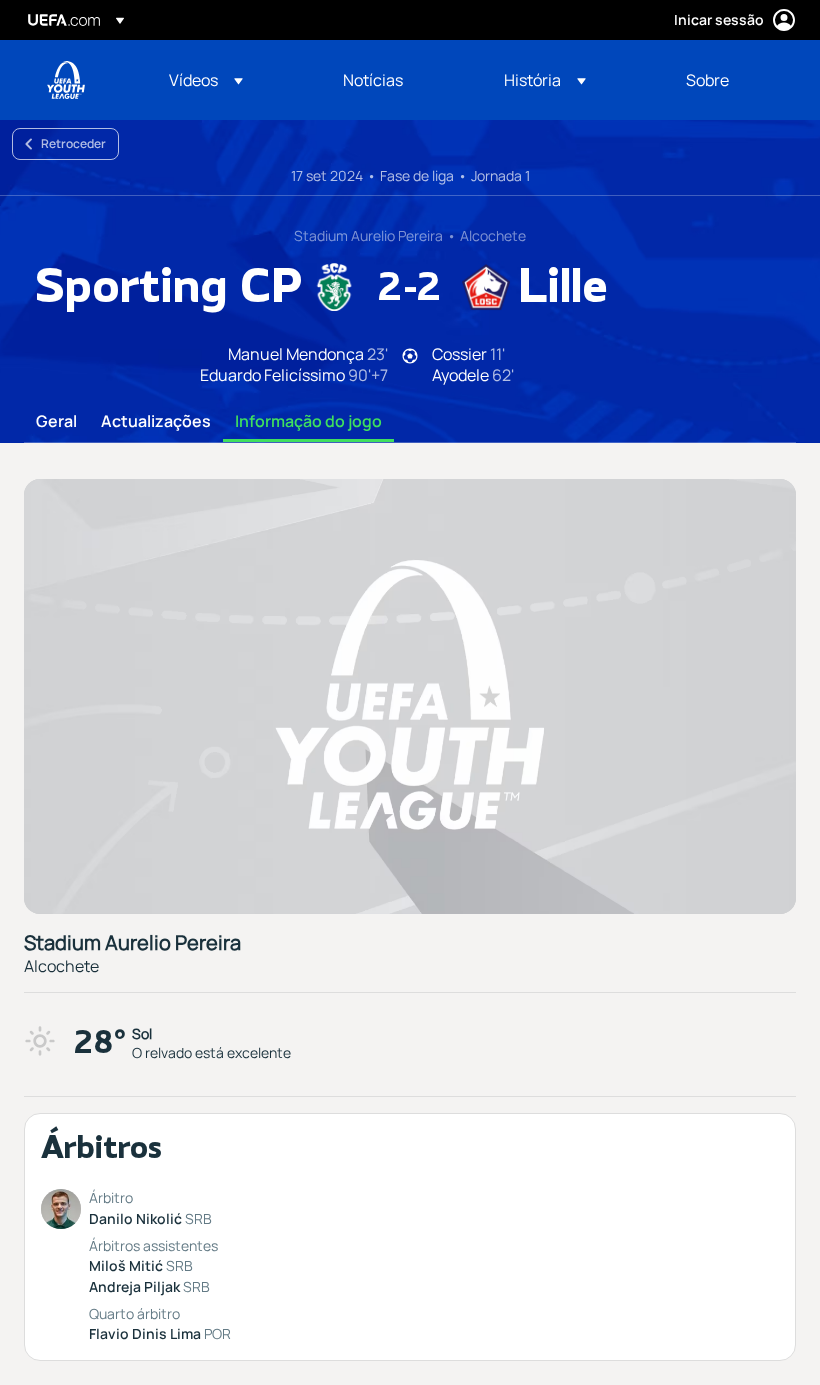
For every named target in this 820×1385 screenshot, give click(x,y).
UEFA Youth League (66, 80)
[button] (206, 80)
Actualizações (156, 422)
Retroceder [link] (73, 143)
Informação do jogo (308, 422)
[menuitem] (231, 80)
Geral (56, 422)
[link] (373, 80)
